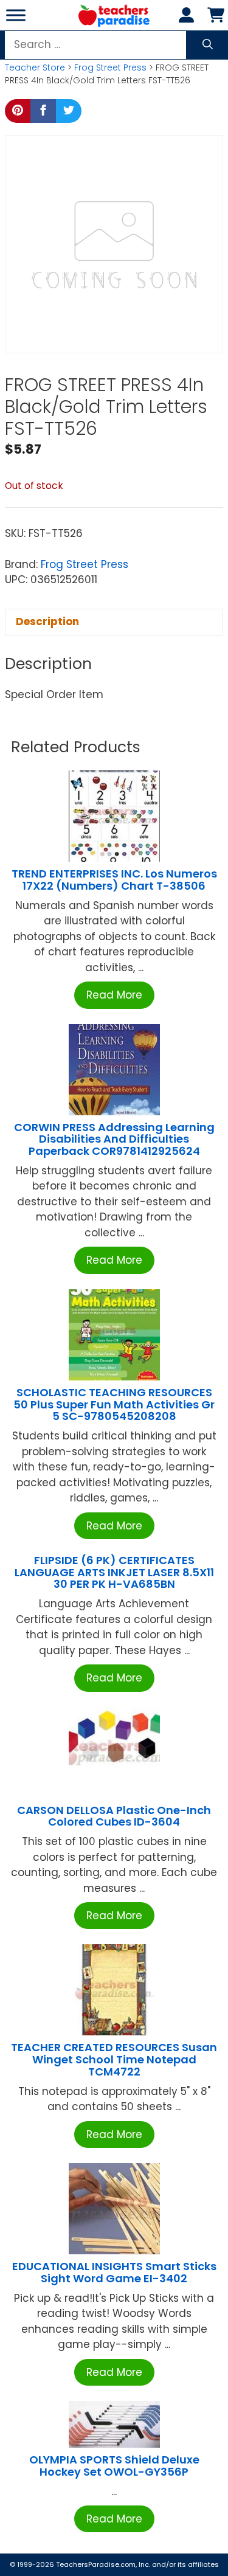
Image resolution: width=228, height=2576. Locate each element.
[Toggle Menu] (16, 15)
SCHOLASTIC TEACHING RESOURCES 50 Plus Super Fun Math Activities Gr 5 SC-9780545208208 (114, 1404)
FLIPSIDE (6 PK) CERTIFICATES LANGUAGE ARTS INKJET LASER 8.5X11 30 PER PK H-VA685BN (114, 1572)
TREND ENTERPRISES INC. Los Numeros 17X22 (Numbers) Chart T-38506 (114, 880)
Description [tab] (47, 621)
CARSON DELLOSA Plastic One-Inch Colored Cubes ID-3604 (114, 1816)
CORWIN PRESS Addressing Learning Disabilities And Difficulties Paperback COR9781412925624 (114, 1139)
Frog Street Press (110, 68)
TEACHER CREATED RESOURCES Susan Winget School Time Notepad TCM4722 (114, 2059)
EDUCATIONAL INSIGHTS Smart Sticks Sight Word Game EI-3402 (114, 2272)
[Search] (208, 45)
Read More (114, 995)
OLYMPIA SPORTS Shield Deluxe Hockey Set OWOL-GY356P (114, 2466)
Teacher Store (35, 68)
